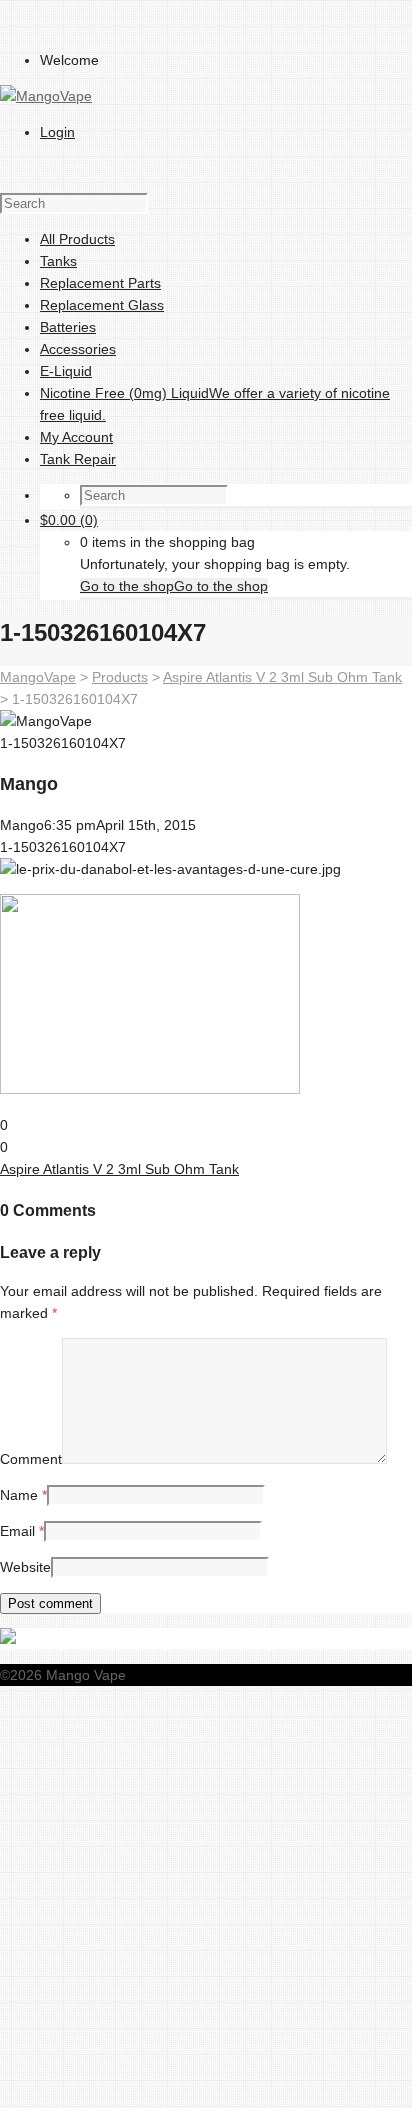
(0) (69, 520)
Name (19, 1495)
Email (17, 1531)
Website (25, 1567)
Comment (31, 1459)
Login (57, 132)
